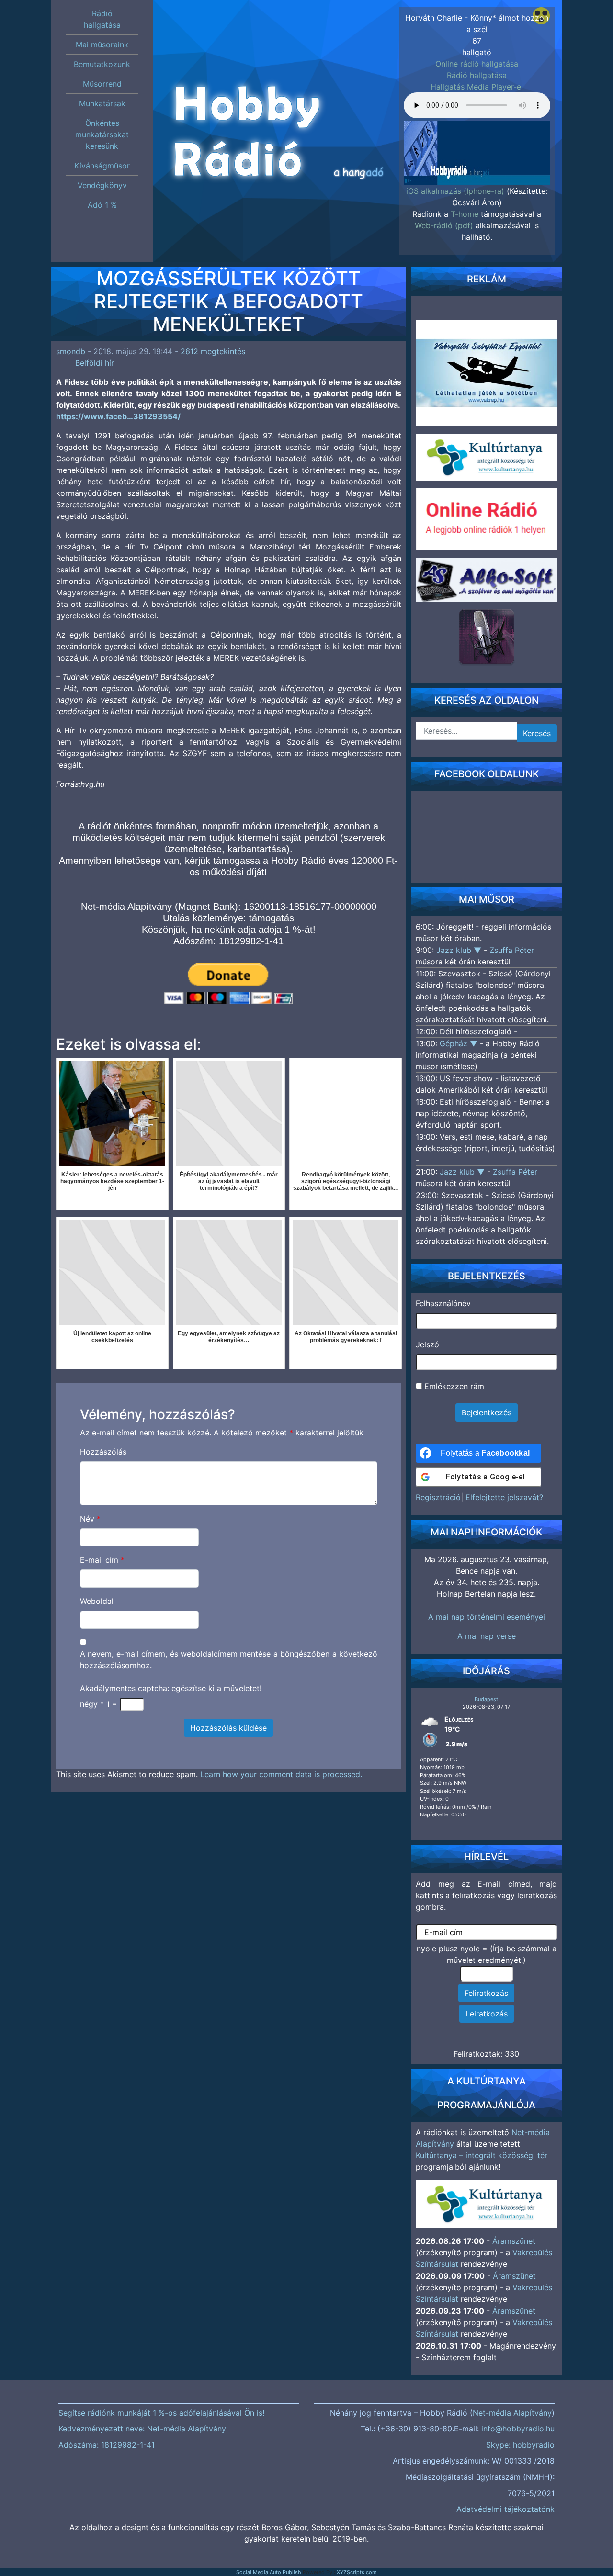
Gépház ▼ (460, 1043)
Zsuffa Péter (512, 950)
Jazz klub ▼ (460, 950)
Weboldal (97, 1601)
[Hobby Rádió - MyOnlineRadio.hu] (487, 637)
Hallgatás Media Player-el (477, 87)
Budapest (486, 1699)
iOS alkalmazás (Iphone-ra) (455, 191)
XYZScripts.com (357, 2572)
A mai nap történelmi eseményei (487, 1617)
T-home (465, 214)
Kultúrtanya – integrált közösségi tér (482, 2155)
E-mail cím (102, 1560)
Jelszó (427, 1344)
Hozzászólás (103, 1452)
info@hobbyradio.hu (518, 2429)
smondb (71, 351)
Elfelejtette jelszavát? (504, 1497)
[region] (477, 150)
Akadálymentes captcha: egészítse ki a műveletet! (171, 1688)
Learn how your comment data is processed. (281, 1774)
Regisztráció (438, 1497)
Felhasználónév (443, 1303)
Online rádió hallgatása (477, 64)
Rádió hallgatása (477, 75)
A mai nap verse (487, 1636)
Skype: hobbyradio (520, 2445)
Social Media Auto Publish (269, 2572)
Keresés (537, 733)
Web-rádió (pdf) (444, 225)
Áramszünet (514, 2241)
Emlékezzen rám (453, 1386)
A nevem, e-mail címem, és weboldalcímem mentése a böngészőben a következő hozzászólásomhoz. (229, 1659)
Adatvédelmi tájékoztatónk (505, 2509)
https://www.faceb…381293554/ (118, 416)
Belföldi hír (95, 363)
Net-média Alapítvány (512, 2413)
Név (90, 1519)
